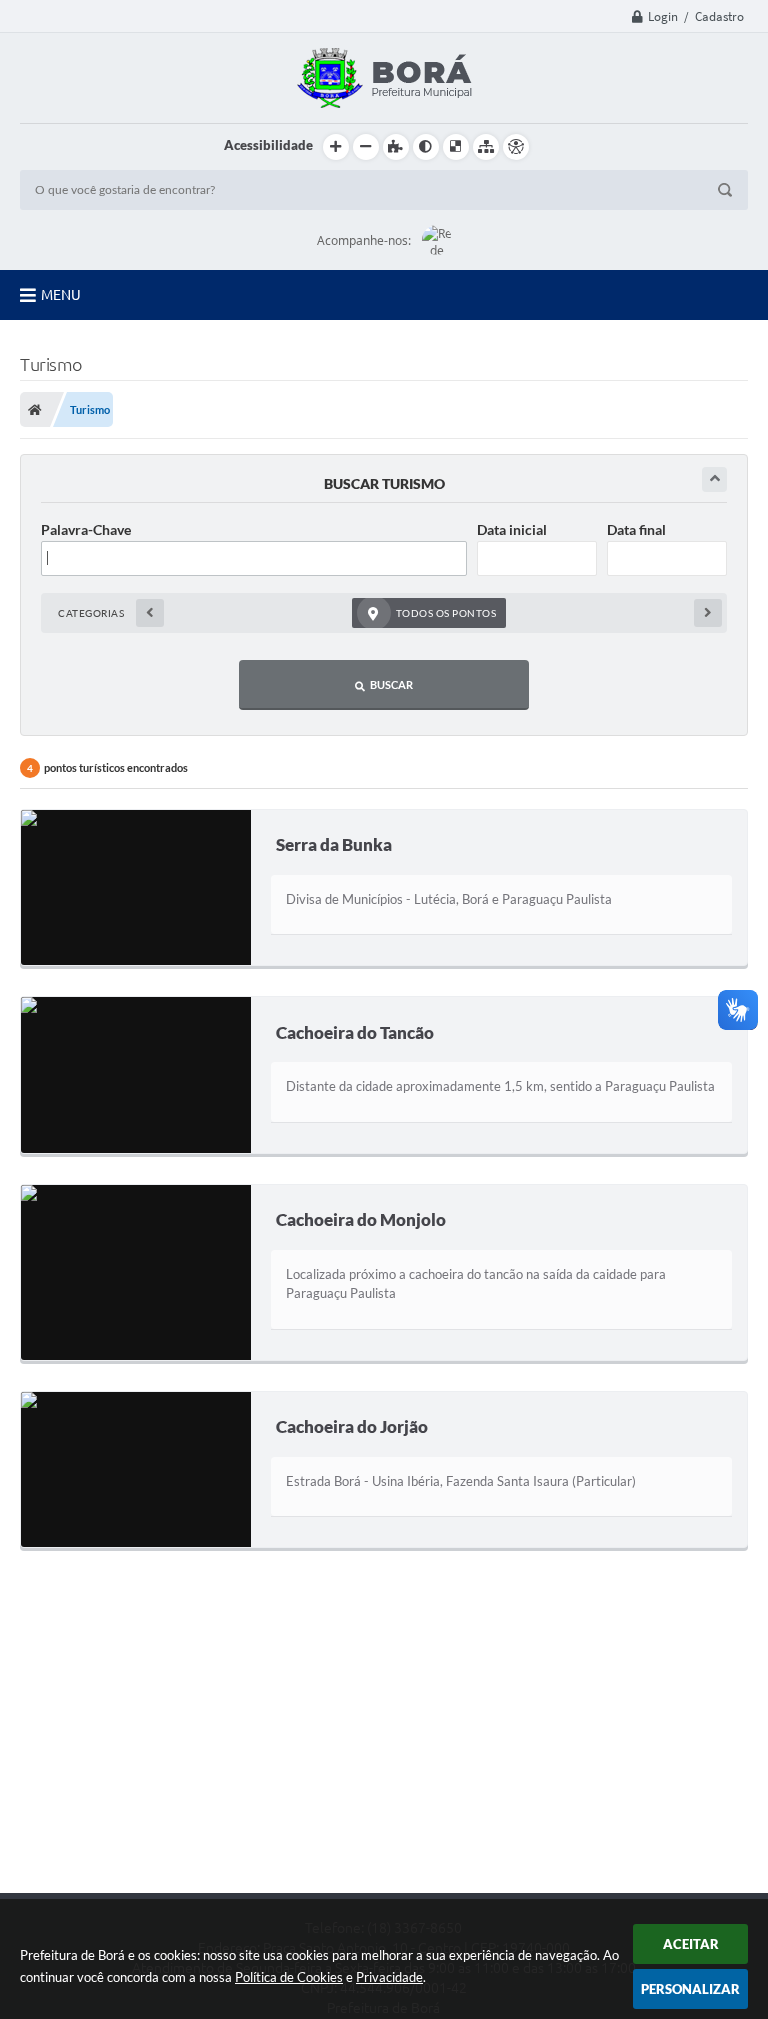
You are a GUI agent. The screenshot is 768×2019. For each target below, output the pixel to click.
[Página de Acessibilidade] (516, 147)
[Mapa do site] (486, 147)
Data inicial (512, 529)
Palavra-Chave (86, 529)
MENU (61, 295)
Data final (636, 529)
